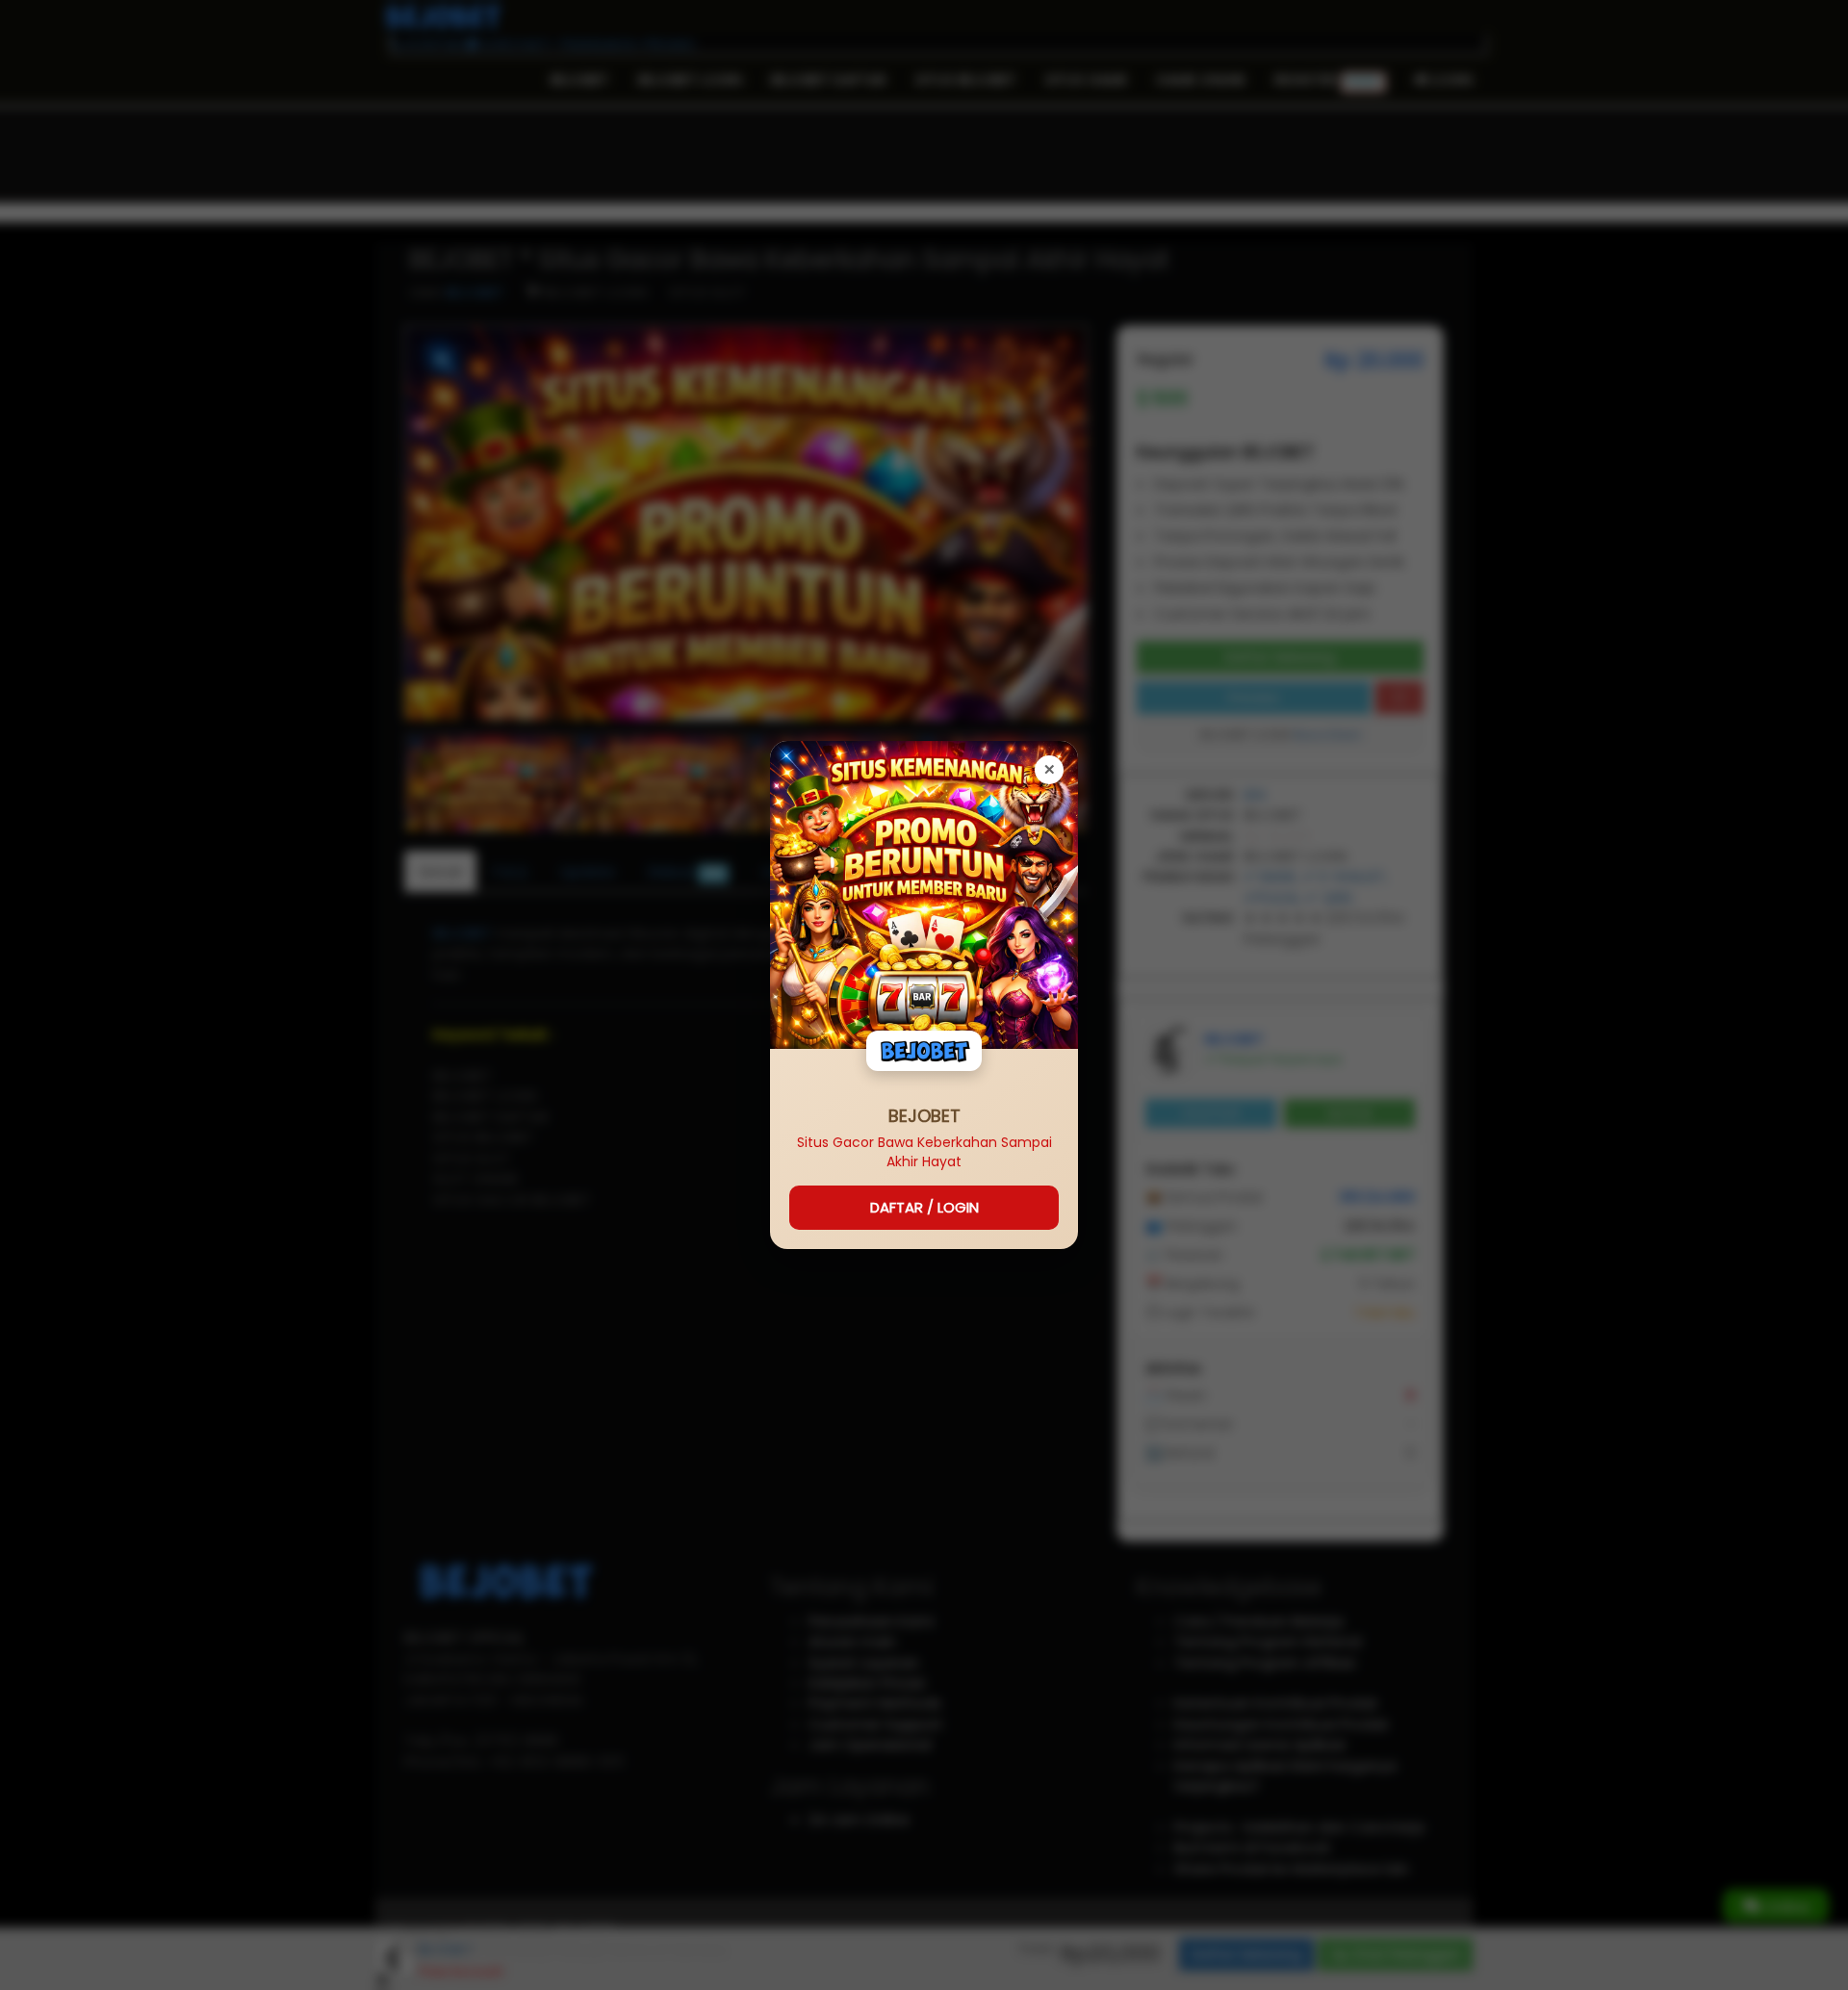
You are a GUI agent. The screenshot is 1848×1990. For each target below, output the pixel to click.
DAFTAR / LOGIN (924, 1207)
